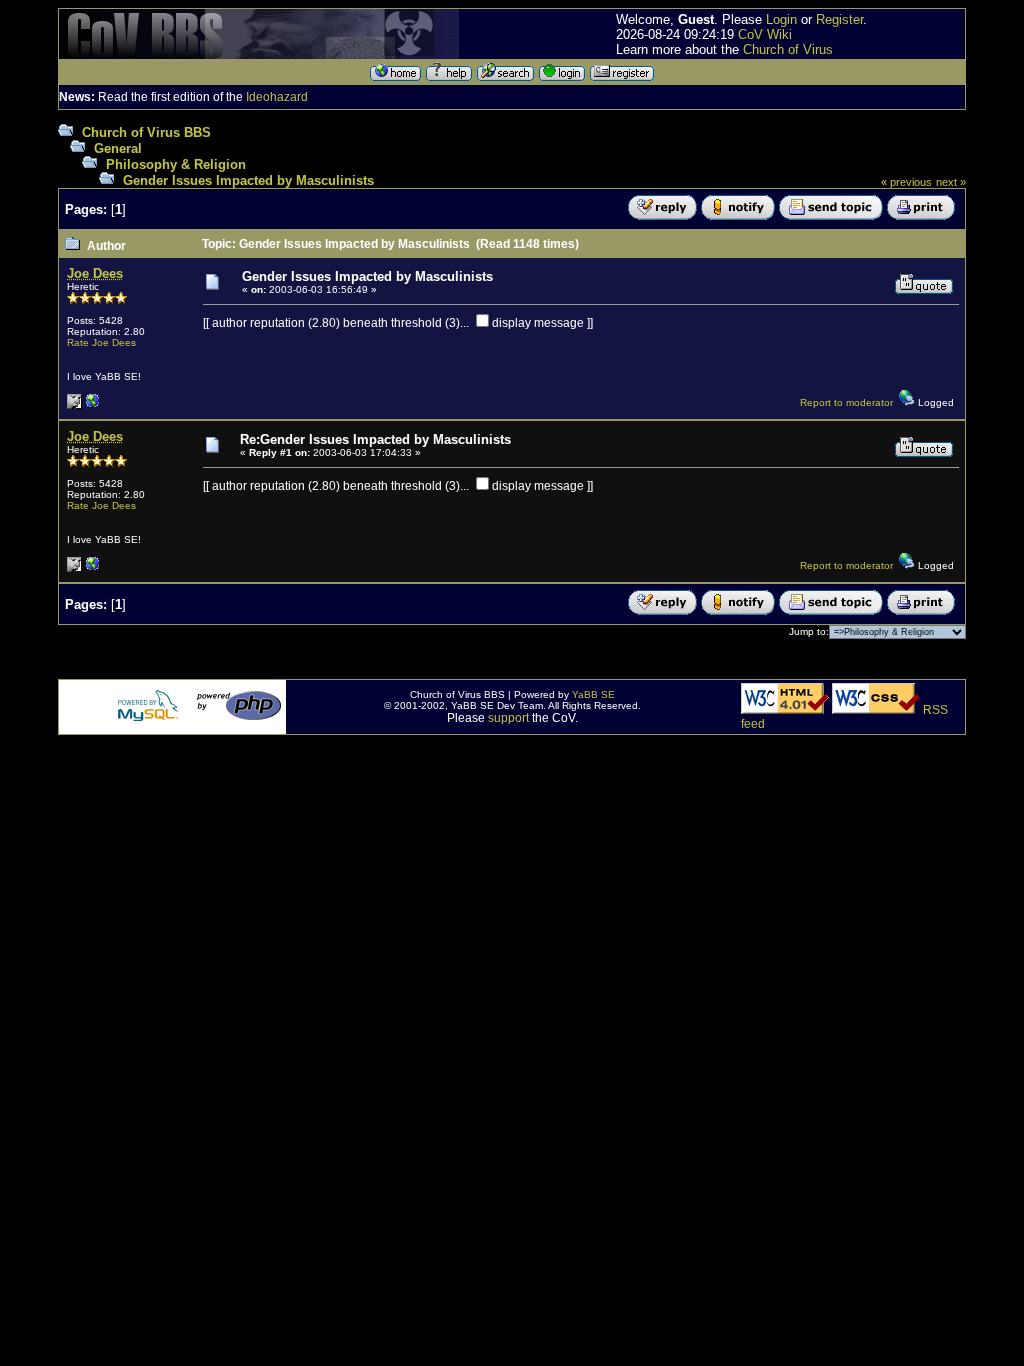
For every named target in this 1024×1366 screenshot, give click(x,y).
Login (781, 19)
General (118, 148)
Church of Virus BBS (146, 132)
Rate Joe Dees (101, 342)
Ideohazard (277, 97)
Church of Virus (788, 49)
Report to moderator (846, 402)
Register (839, 19)
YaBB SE (593, 694)
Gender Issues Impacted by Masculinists (248, 180)
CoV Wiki (765, 34)
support (508, 718)
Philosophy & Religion (176, 164)
